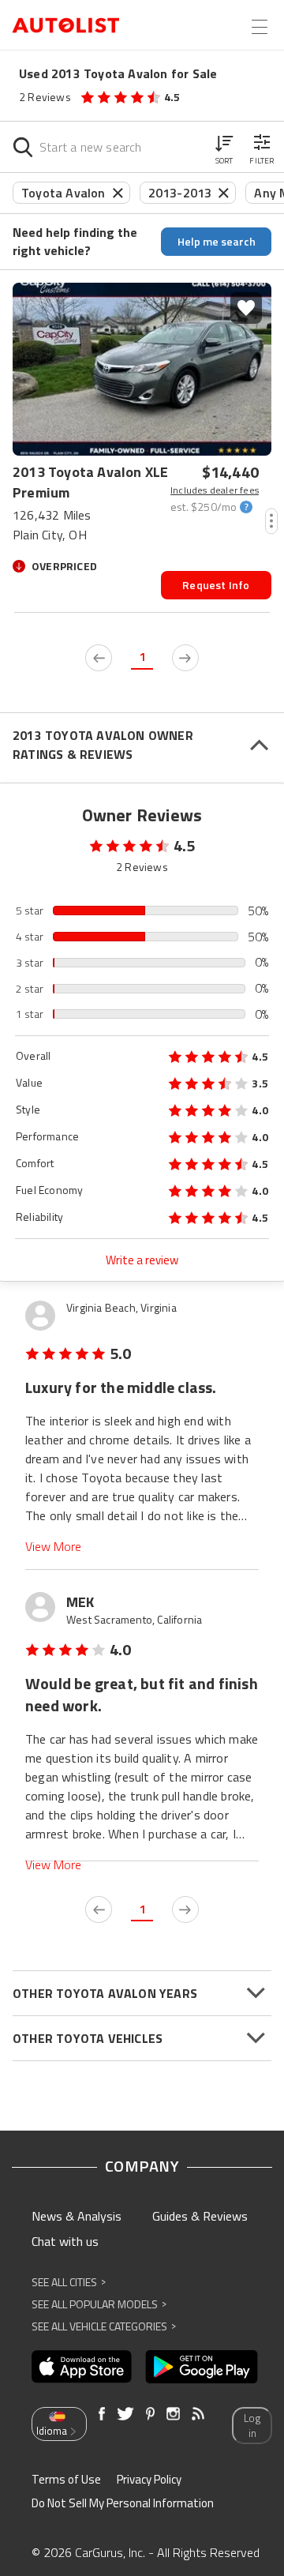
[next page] (185, 658)
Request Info (216, 585)
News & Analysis (77, 2216)
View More (53, 1547)
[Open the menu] (260, 27)
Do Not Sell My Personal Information (123, 2503)
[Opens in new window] (82, 2367)
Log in (252, 2426)
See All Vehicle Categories (104, 2326)
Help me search (217, 241)
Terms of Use (66, 2479)
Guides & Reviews (200, 2216)
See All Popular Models (99, 2304)
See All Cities (69, 2282)
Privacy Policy (149, 2479)
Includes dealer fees (215, 490)
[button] (224, 147)
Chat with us (65, 2241)
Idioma (52, 2431)
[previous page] (99, 658)
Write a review (142, 1260)
